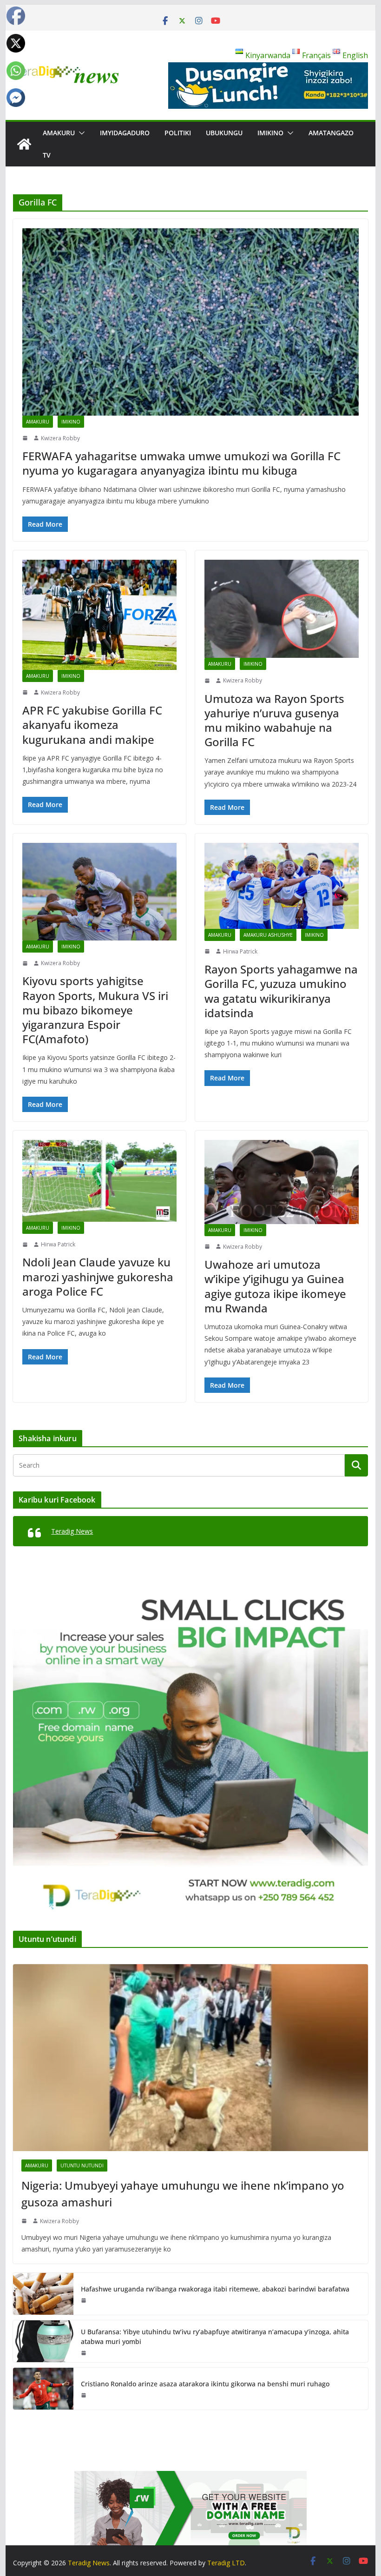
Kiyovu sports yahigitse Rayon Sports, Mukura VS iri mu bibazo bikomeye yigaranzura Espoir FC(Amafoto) (95, 1010)
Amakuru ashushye (268, 935)
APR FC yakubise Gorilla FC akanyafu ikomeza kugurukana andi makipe (92, 725)
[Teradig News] (24, 144)
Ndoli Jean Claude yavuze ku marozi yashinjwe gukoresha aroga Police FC (98, 1276)
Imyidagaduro (125, 133)
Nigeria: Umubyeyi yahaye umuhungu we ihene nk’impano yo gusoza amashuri (183, 2194)
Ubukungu (224, 133)
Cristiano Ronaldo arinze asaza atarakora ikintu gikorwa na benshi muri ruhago (205, 2384)
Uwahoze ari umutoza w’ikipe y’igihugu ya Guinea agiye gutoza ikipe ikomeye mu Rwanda (275, 1286)
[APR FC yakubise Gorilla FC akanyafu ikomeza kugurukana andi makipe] (99, 615)
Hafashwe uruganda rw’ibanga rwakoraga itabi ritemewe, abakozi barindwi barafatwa (215, 2289)
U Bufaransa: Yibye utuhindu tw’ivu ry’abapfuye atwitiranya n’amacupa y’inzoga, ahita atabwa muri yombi (215, 2337)
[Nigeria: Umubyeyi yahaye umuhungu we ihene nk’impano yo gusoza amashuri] (190, 2057)
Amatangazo (331, 133)
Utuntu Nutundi (82, 2165)
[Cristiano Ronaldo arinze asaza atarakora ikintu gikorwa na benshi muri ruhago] (43, 2389)
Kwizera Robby (60, 438)
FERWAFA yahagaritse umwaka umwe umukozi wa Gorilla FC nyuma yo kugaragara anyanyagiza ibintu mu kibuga (181, 463)
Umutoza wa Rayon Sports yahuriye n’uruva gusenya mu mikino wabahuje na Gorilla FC (274, 720)
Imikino (270, 133)
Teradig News (72, 1531)
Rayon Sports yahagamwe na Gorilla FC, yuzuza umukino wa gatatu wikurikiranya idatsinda (281, 991)
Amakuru (59, 133)
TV (47, 155)
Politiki (178, 133)
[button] (80, 133)
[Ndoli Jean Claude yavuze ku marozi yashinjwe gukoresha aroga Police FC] (99, 1181)
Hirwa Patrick (240, 951)
